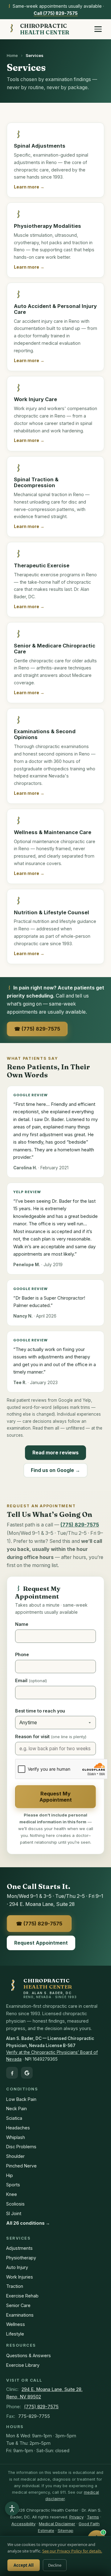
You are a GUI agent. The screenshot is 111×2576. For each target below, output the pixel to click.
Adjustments (19, 2248)
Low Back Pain (21, 2099)
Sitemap (66, 2531)
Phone (22, 1654)
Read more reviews (55, 1453)
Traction (15, 2286)
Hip (10, 2175)
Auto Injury (17, 2267)
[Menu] (98, 29)
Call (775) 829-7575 (56, 13)
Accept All (24, 2565)
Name (22, 1624)
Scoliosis (15, 2204)
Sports (13, 2185)
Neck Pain (16, 2108)
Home (12, 55)
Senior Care (18, 2305)
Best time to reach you (40, 1711)
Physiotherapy (21, 2258)
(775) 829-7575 (41, 2407)
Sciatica (14, 2118)
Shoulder (15, 2156)
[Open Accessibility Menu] (12, 2509)
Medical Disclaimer (57, 2524)
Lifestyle (15, 2334)
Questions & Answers (29, 2355)
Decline (55, 2565)
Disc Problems (21, 2147)
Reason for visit (51, 1736)
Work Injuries (20, 2277)
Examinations (20, 2315)
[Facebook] (12, 2073)
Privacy (76, 2517)
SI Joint (14, 2213)
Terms (93, 2517)
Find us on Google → (55, 1470)
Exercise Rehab (22, 2296)
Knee (12, 2194)
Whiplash (16, 2137)
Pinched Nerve (21, 2166)
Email (31, 1680)
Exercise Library (23, 2365)
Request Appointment (41, 1943)
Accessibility (23, 2524)
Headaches (18, 2128)
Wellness (16, 2324)
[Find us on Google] (27, 2073)
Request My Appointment (56, 1797)
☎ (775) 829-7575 (37, 1029)
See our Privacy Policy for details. (72, 2551)
